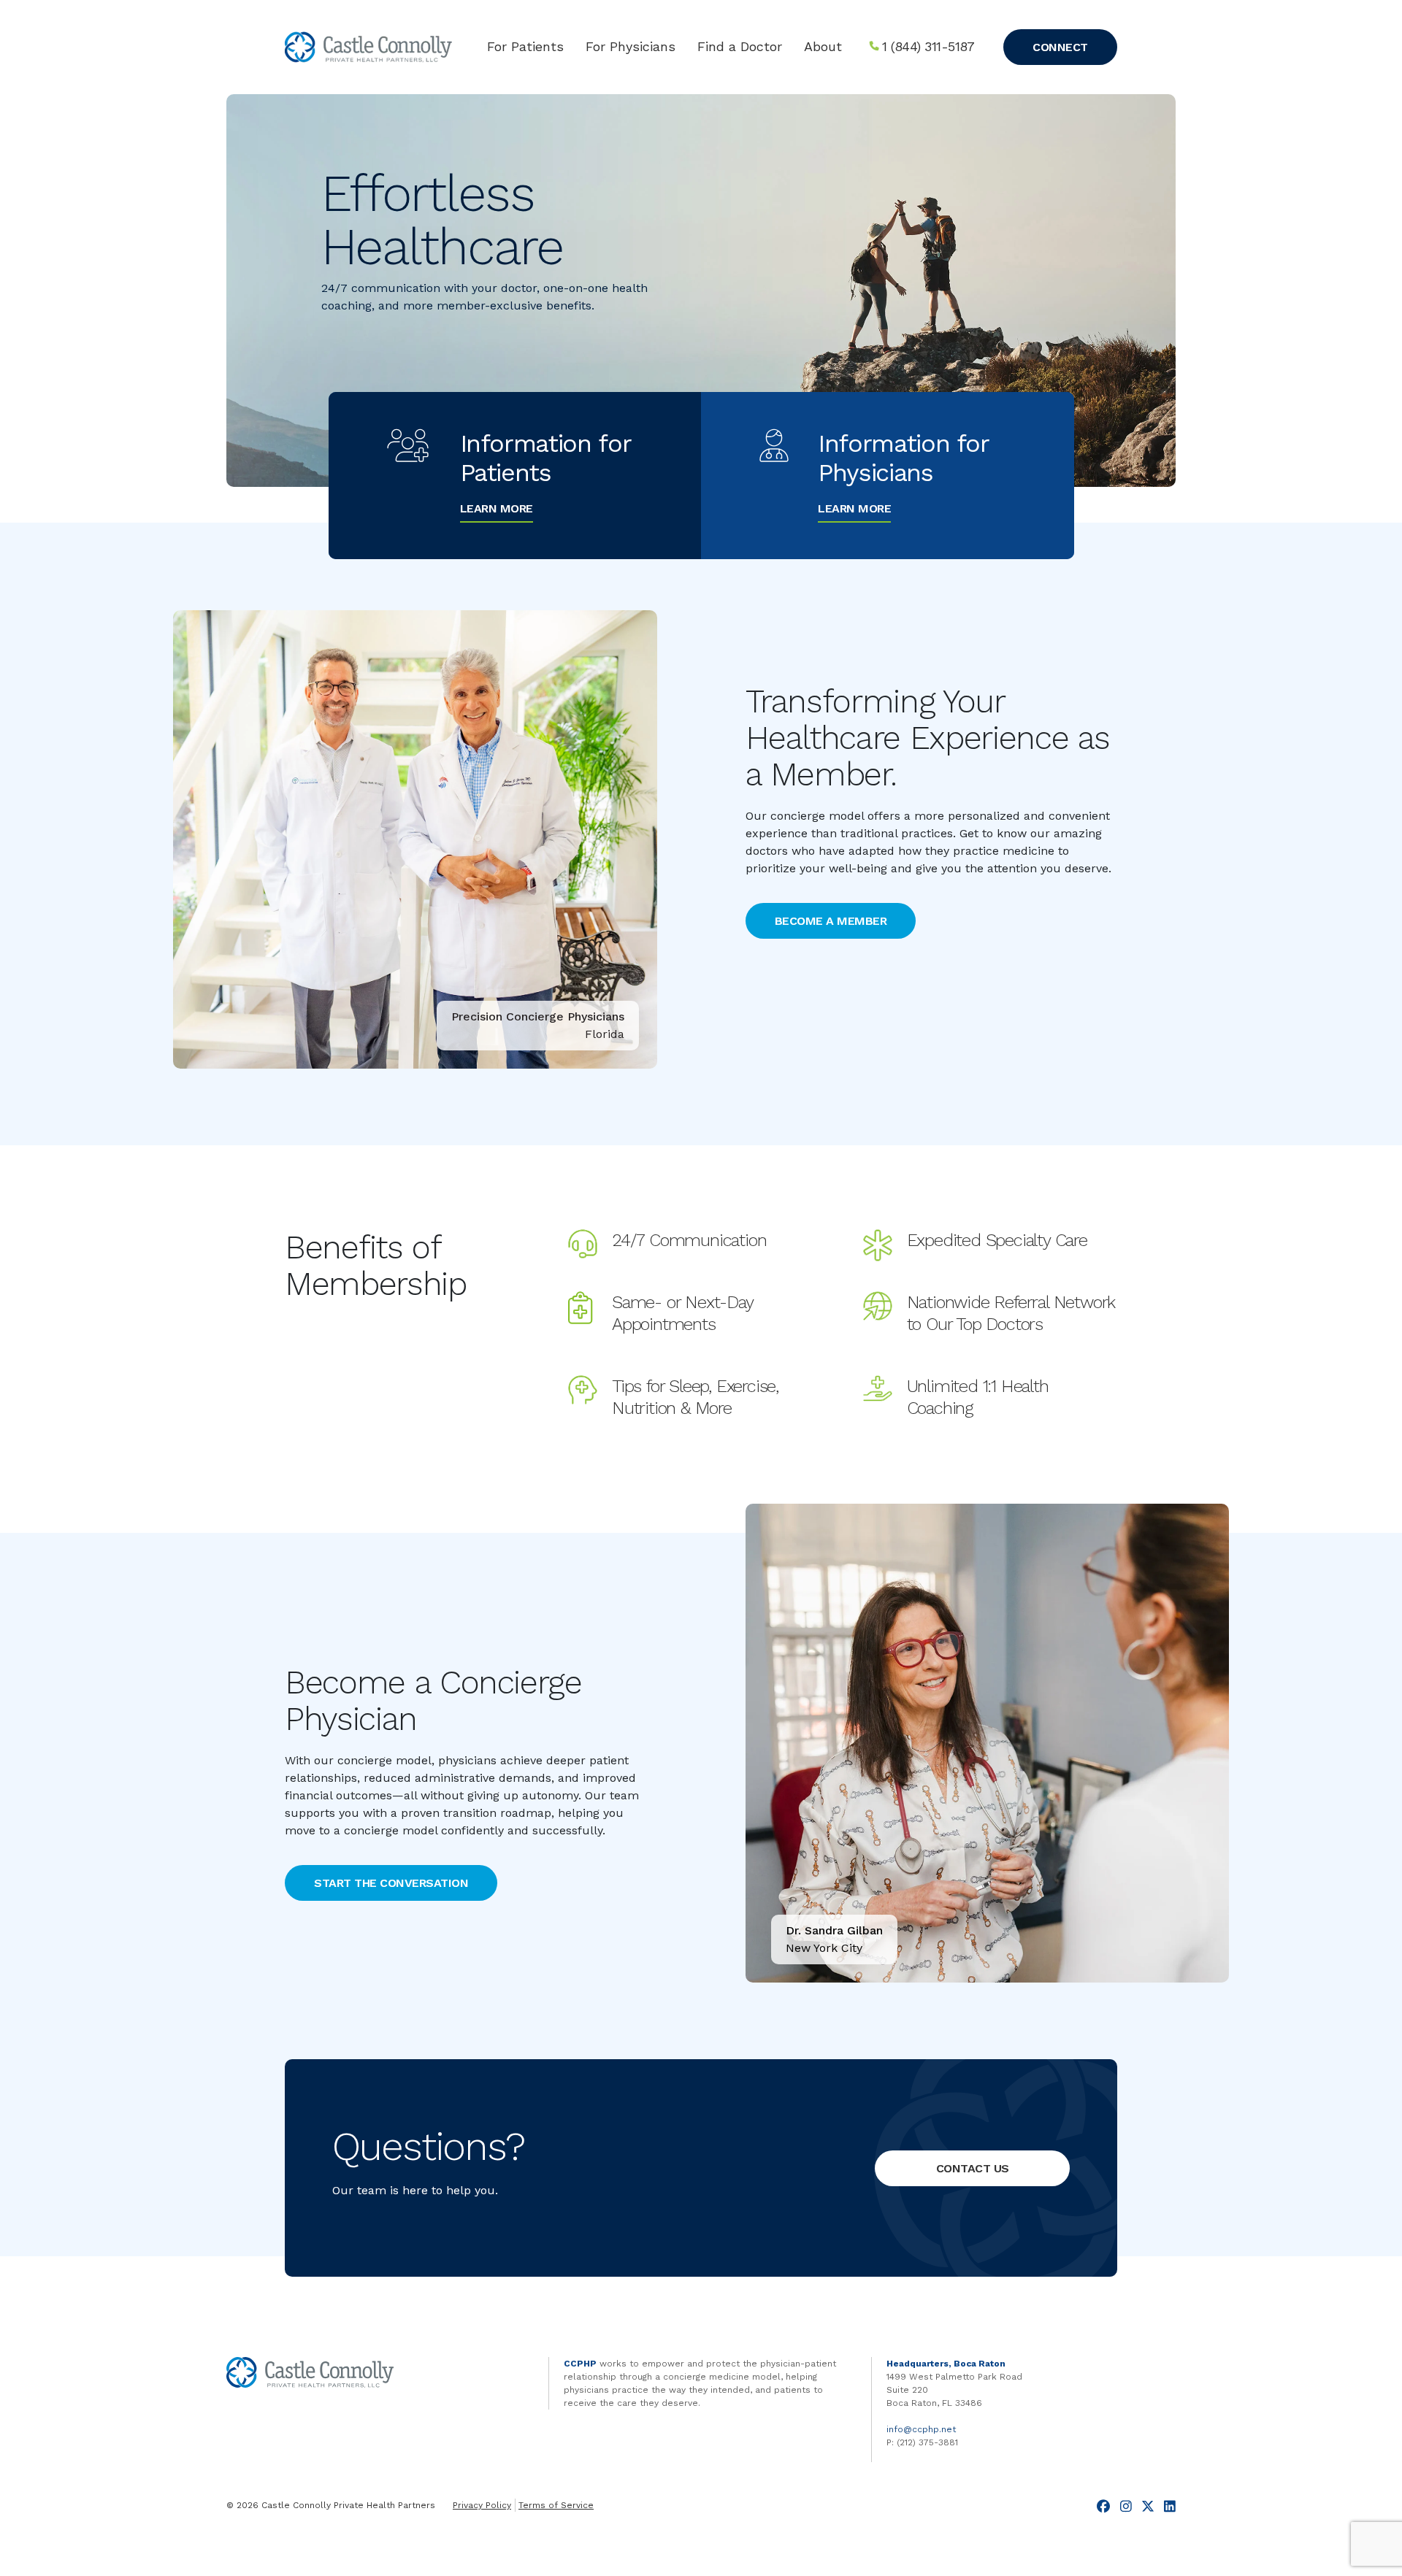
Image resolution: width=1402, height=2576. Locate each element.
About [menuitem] (823, 46)
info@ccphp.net (921, 2429)
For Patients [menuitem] (525, 46)
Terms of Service (556, 2505)
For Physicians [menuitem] (631, 46)
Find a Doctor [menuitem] (740, 46)
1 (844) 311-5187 (928, 46)
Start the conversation (391, 1883)
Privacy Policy (482, 2505)
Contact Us (973, 2168)
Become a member (831, 921)
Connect (1060, 47)
